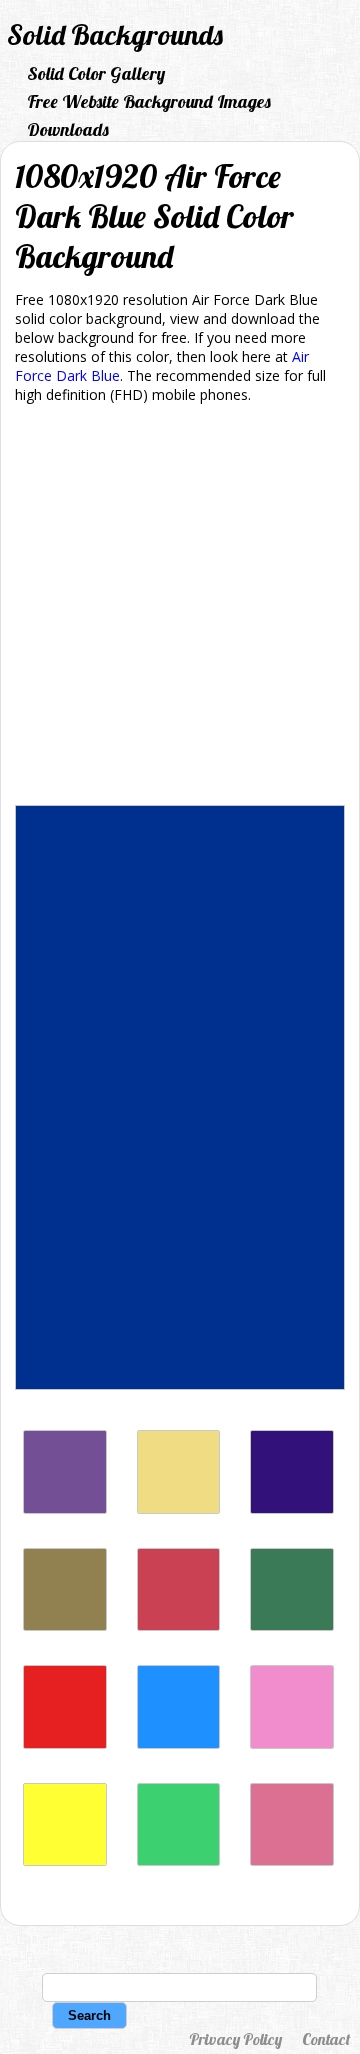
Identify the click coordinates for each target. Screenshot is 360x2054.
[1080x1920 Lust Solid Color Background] (65, 1743)
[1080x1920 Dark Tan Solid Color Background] (65, 1625)
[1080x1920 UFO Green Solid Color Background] (179, 1860)
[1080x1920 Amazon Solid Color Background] (292, 1625)
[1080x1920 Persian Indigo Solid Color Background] (292, 1508)
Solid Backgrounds (115, 34)
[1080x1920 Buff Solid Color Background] (179, 1508)
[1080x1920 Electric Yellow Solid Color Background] (65, 1860)
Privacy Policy (235, 2039)
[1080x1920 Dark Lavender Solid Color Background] (65, 1508)
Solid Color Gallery (96, 73)
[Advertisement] (180, 608)
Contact (326, 2039)
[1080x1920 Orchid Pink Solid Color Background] (292, 1743)
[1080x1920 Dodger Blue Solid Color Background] (179, 1743)
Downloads (68, 129)
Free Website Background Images (149, 101)
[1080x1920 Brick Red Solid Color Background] (179, 1625)
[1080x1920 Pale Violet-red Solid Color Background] (292, 1860)
